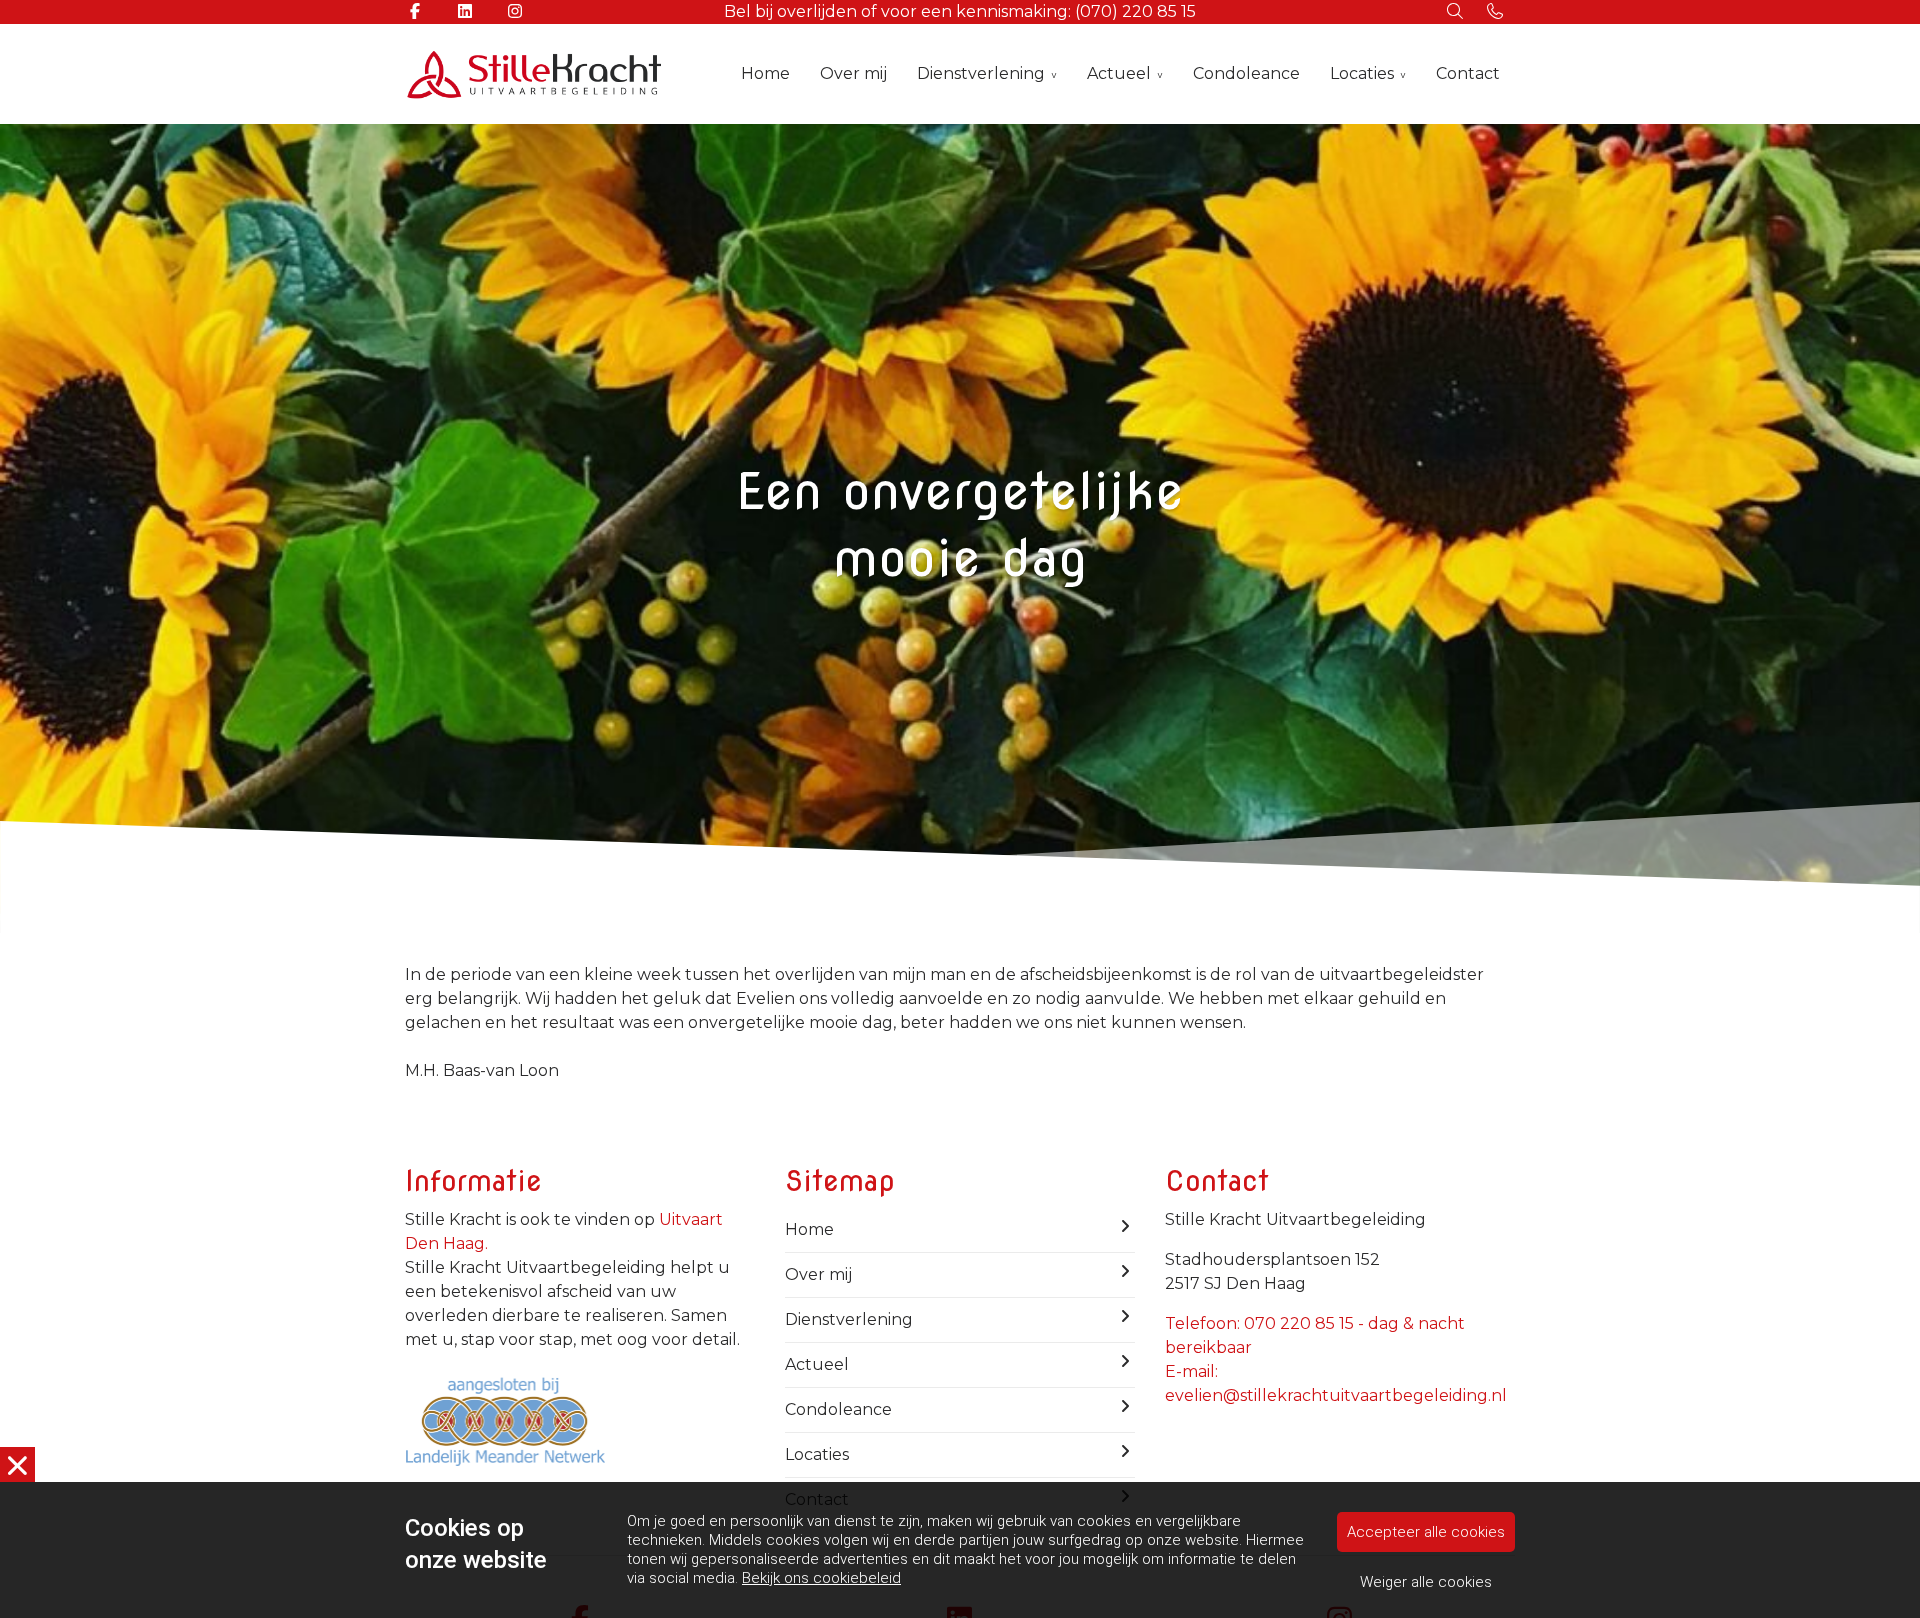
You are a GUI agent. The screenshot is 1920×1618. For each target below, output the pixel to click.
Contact (1468, 73)
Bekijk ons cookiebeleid (821, 1578)
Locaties (1362, 73)
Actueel (1119, 73)
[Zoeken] (1455, 12)
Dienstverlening (981, 73)
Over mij (853, 73)
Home (765, 73)
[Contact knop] (1495, 12)
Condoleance (1246, 73)
